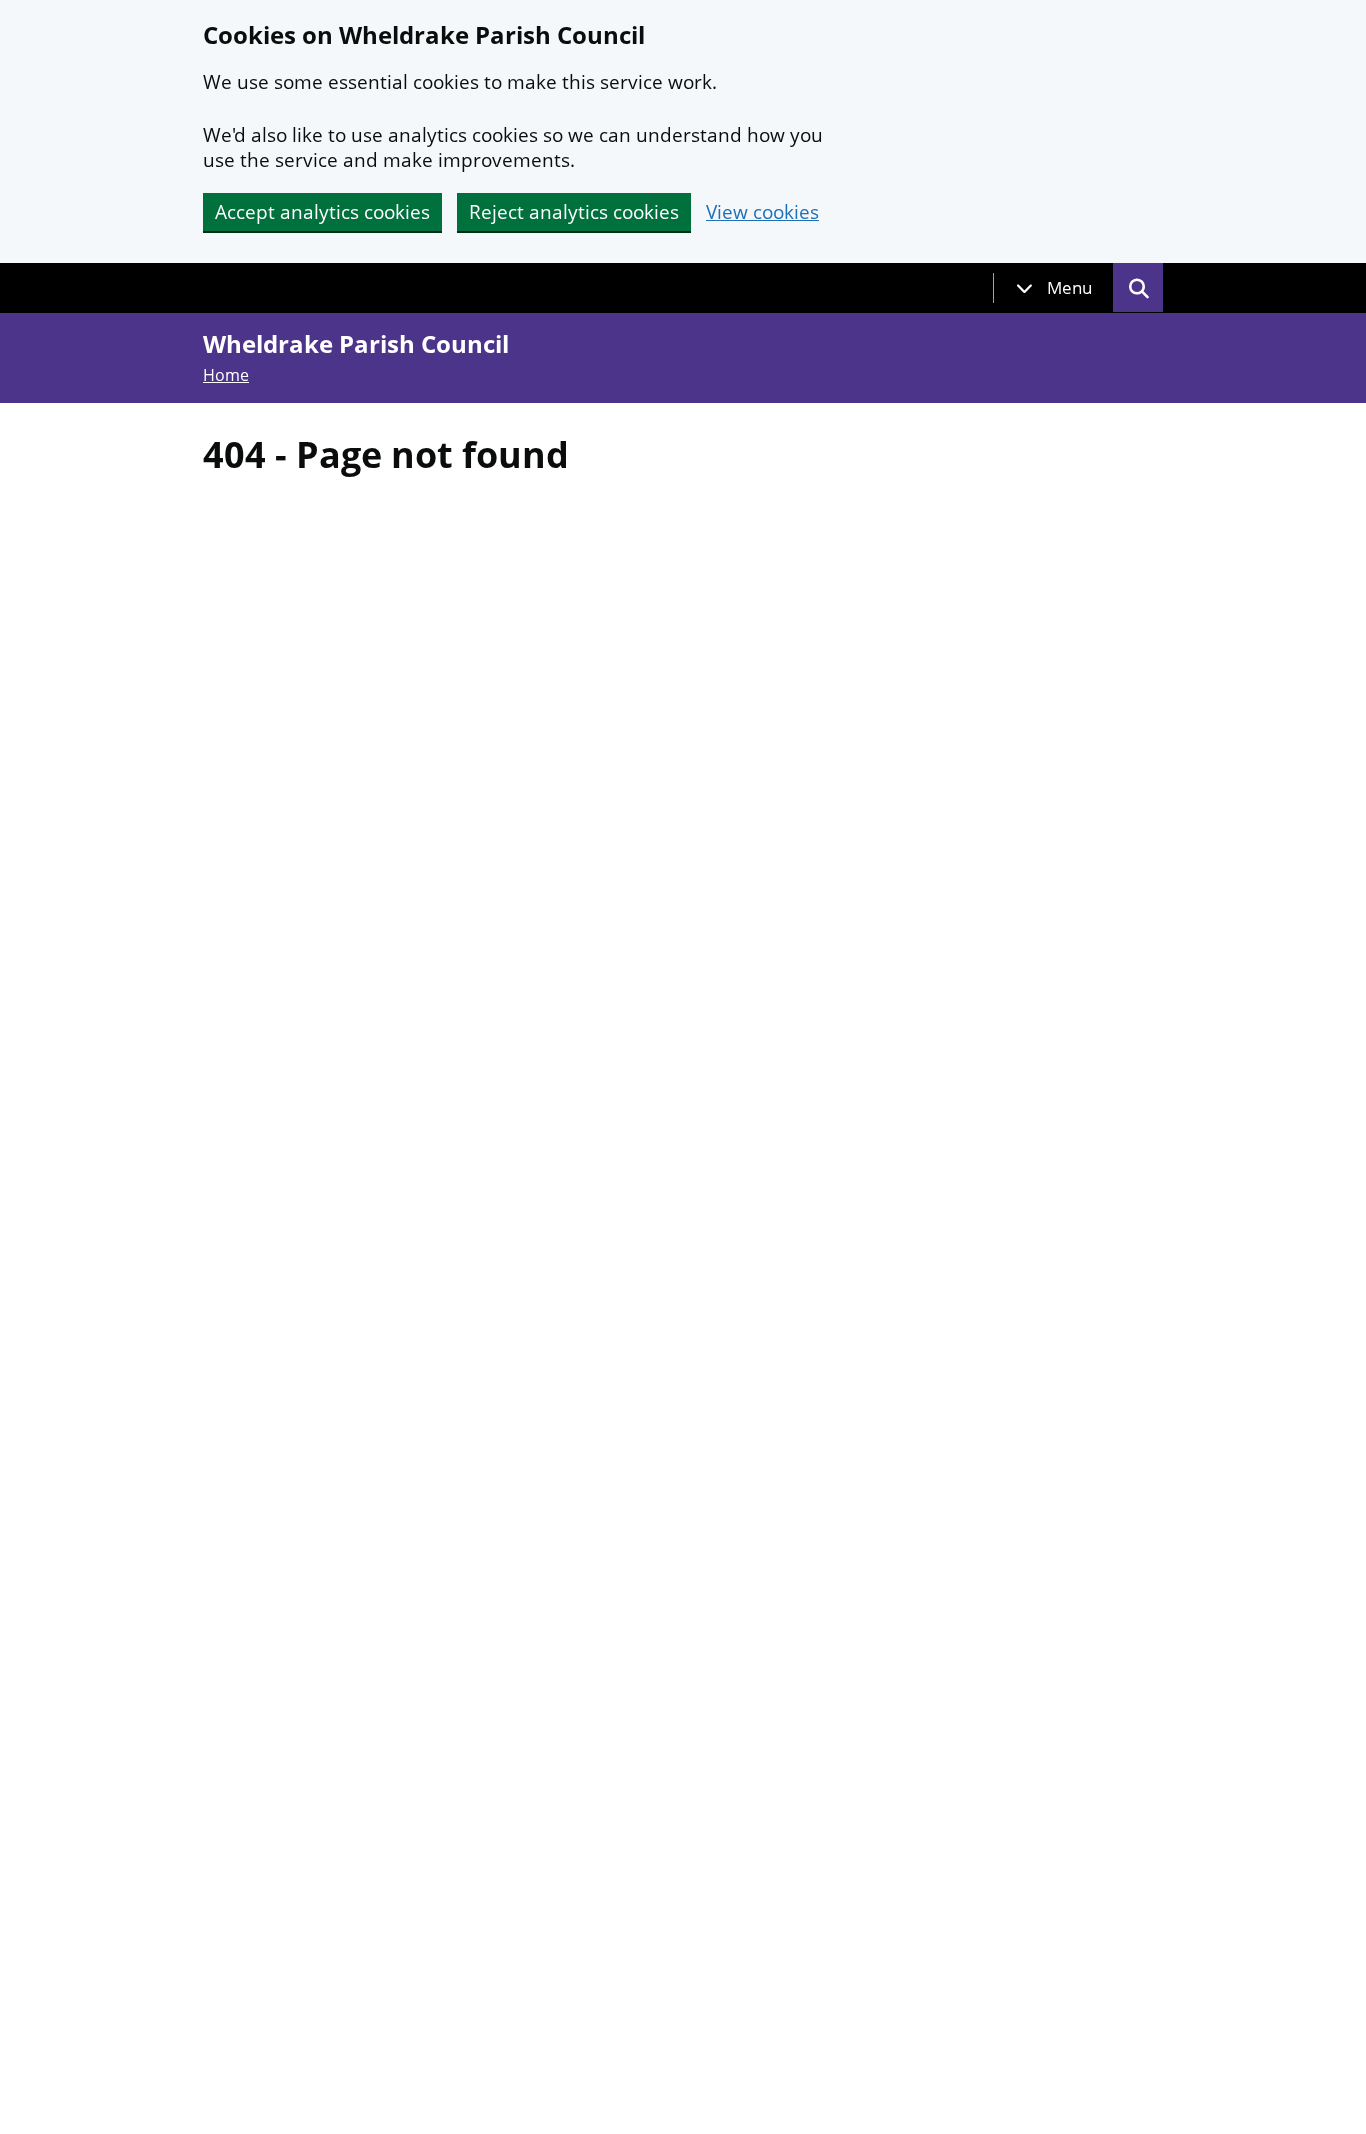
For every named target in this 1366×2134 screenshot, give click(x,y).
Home (226, 375)
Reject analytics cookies (574, 212)
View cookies (762, 212)
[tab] (1054, 288)
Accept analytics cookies (322, 212)
